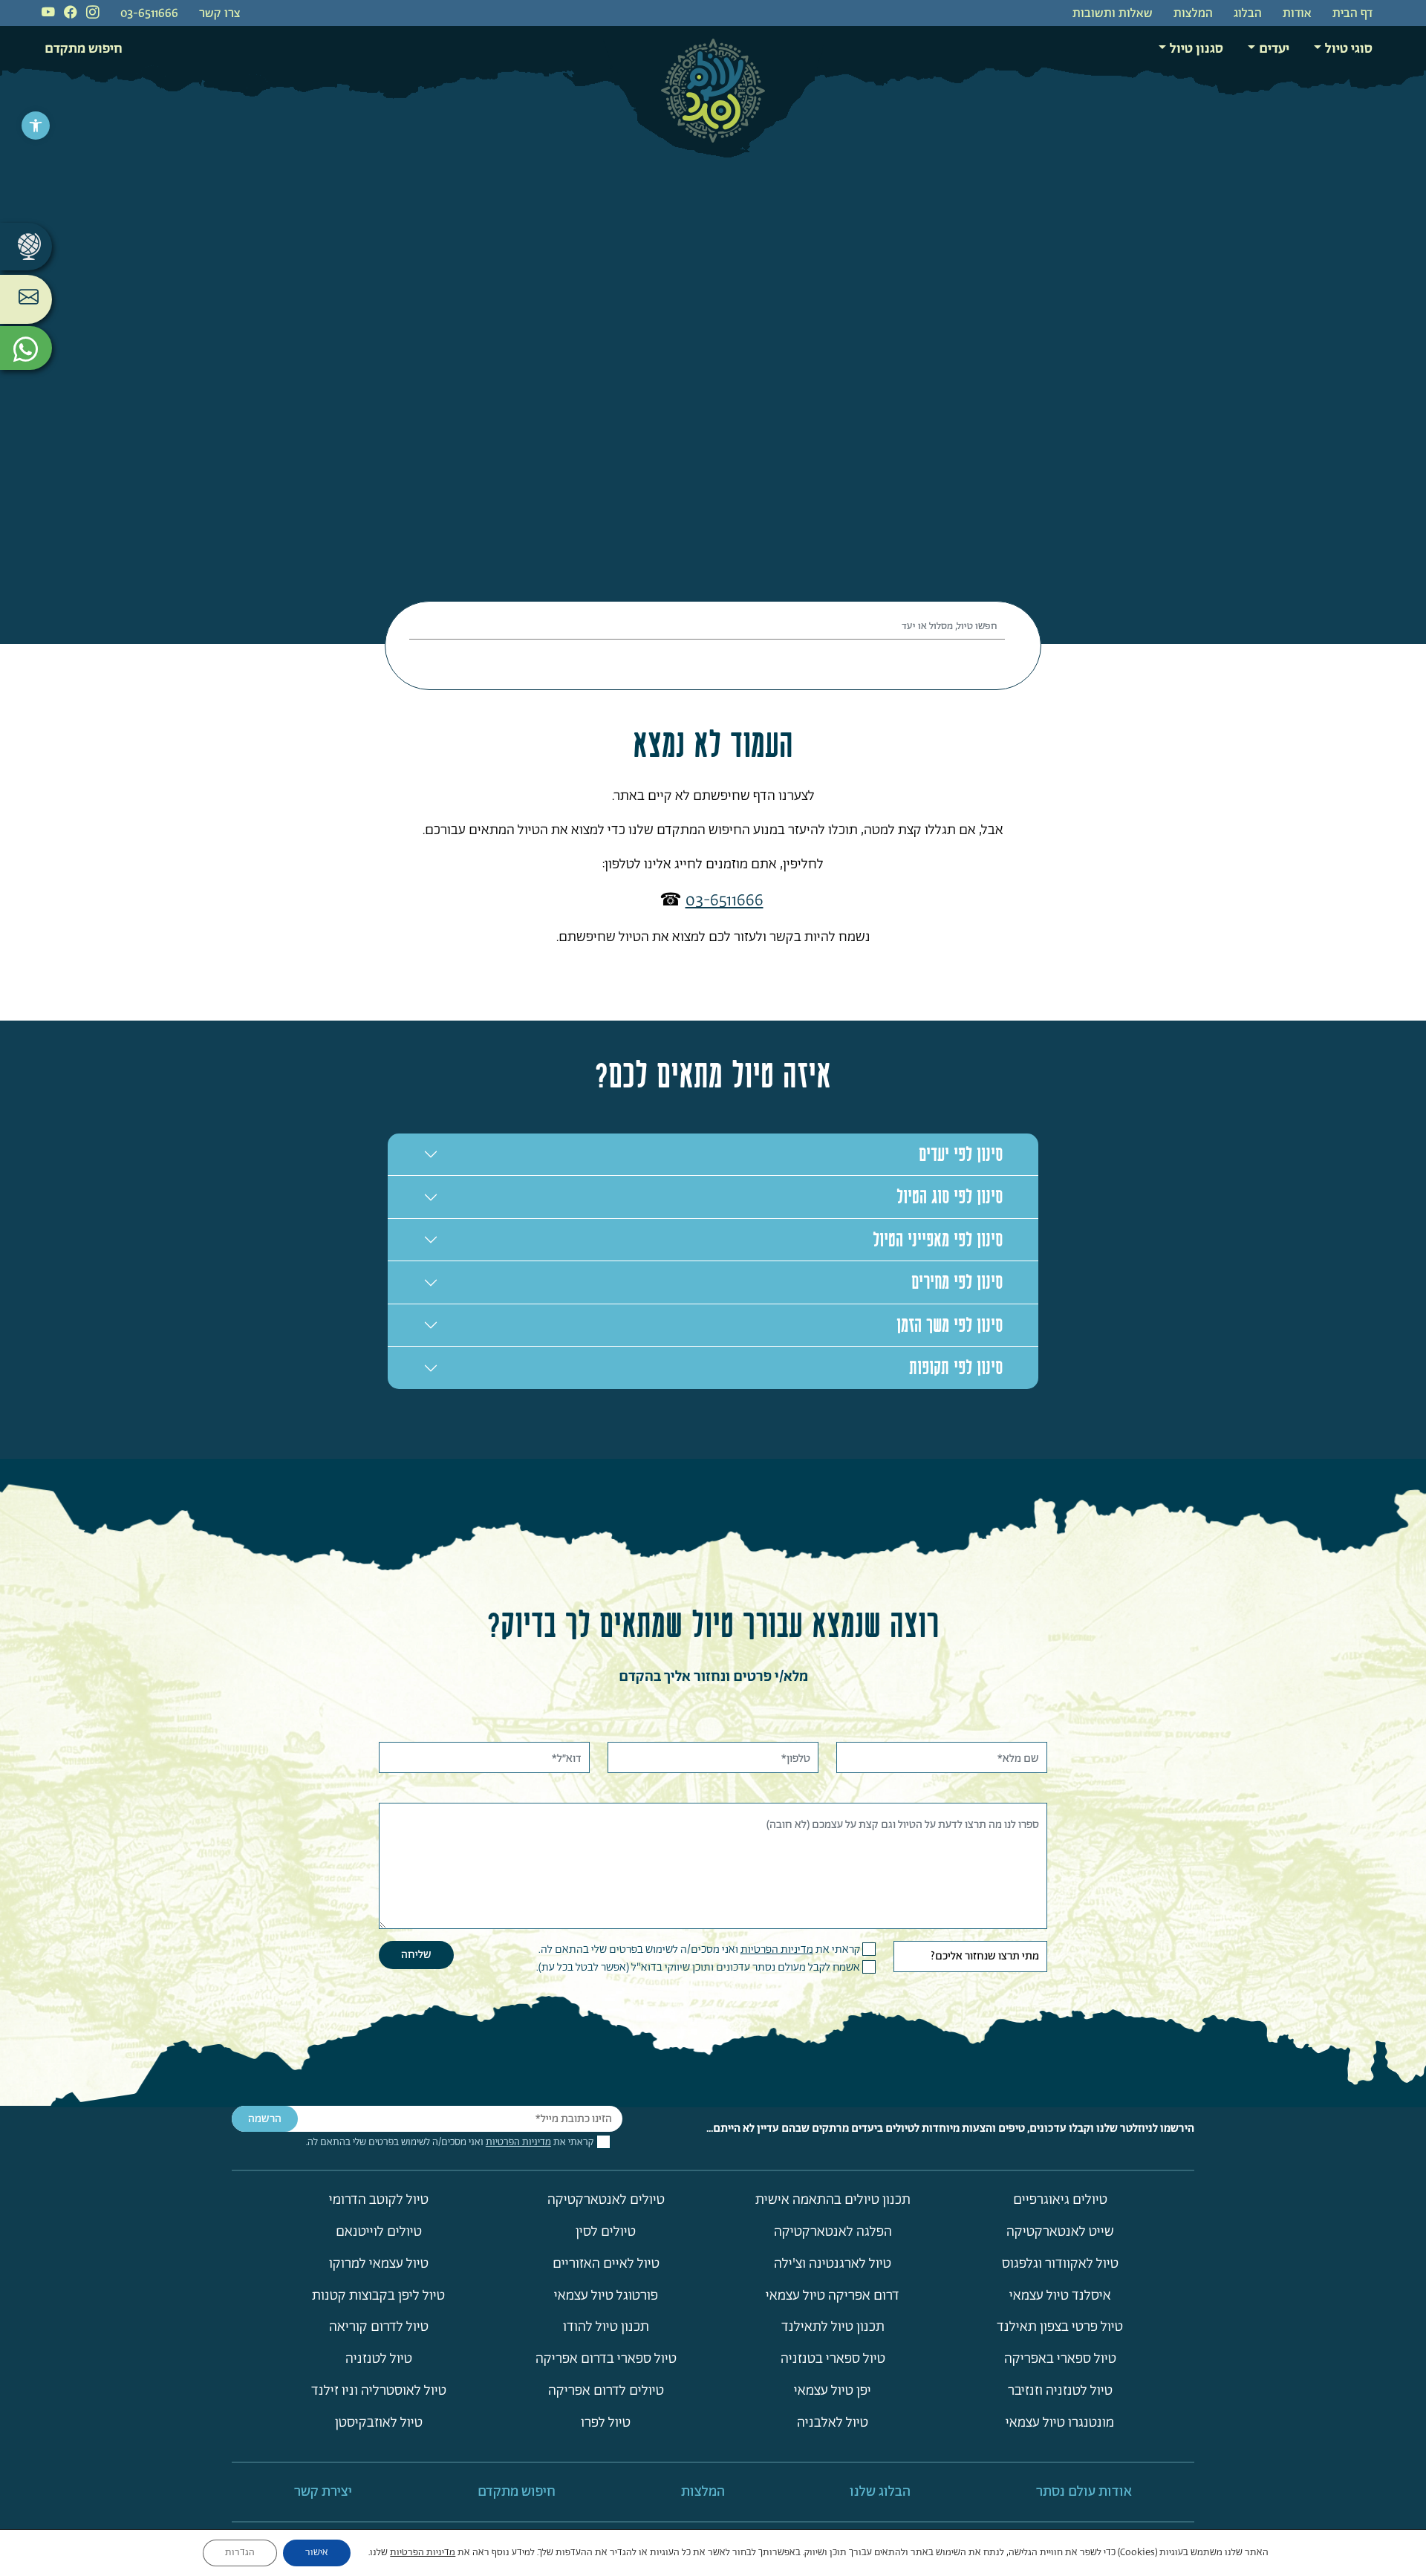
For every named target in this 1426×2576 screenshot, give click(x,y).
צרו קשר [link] (220, 14)
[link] (36, 126)
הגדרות (240, 2553)
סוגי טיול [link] (1349, 49)
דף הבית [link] (1352, 14)
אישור (317, 2553)
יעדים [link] (1274, 49)
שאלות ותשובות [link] (1113, 14)
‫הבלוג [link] (1248, 14)
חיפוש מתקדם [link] (84, 49)
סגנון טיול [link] (1197, 49)
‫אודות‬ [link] (1297, 14)
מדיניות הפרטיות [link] (777, 1949)
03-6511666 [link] (149, 14)
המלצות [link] (1193, 14)
